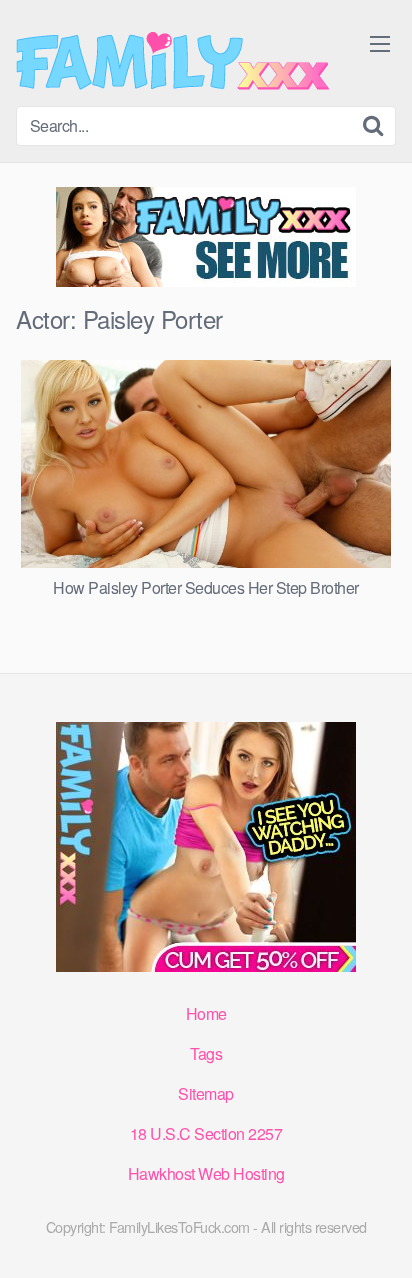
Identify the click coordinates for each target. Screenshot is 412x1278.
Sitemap (206, 1093)
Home (206, 1013)
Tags (206, 1053)
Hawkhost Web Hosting (206, 1173)
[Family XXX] (173, 61)
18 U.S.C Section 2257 (206, 1133)
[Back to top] (377, 1234)
